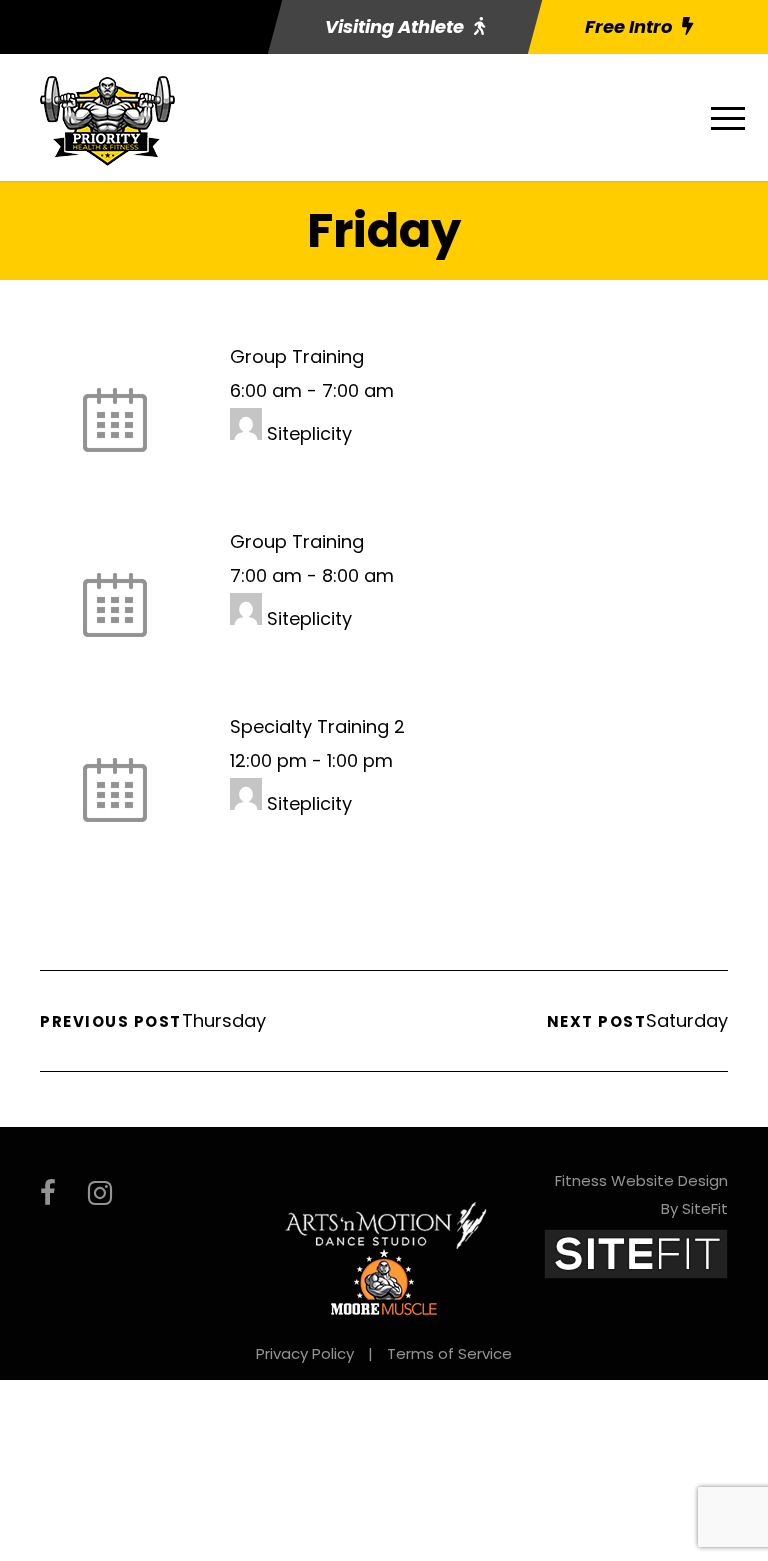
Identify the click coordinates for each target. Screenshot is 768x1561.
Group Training (297, 356)
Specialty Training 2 (317, 726)
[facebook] (48, 1193)
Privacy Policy (305, 1353)
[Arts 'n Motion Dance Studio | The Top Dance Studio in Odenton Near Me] (386, 1224)
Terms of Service (449, 1353)
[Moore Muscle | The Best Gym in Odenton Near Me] (384, 1280)
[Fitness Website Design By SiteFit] (636, 1252)
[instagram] (100, 1193)
